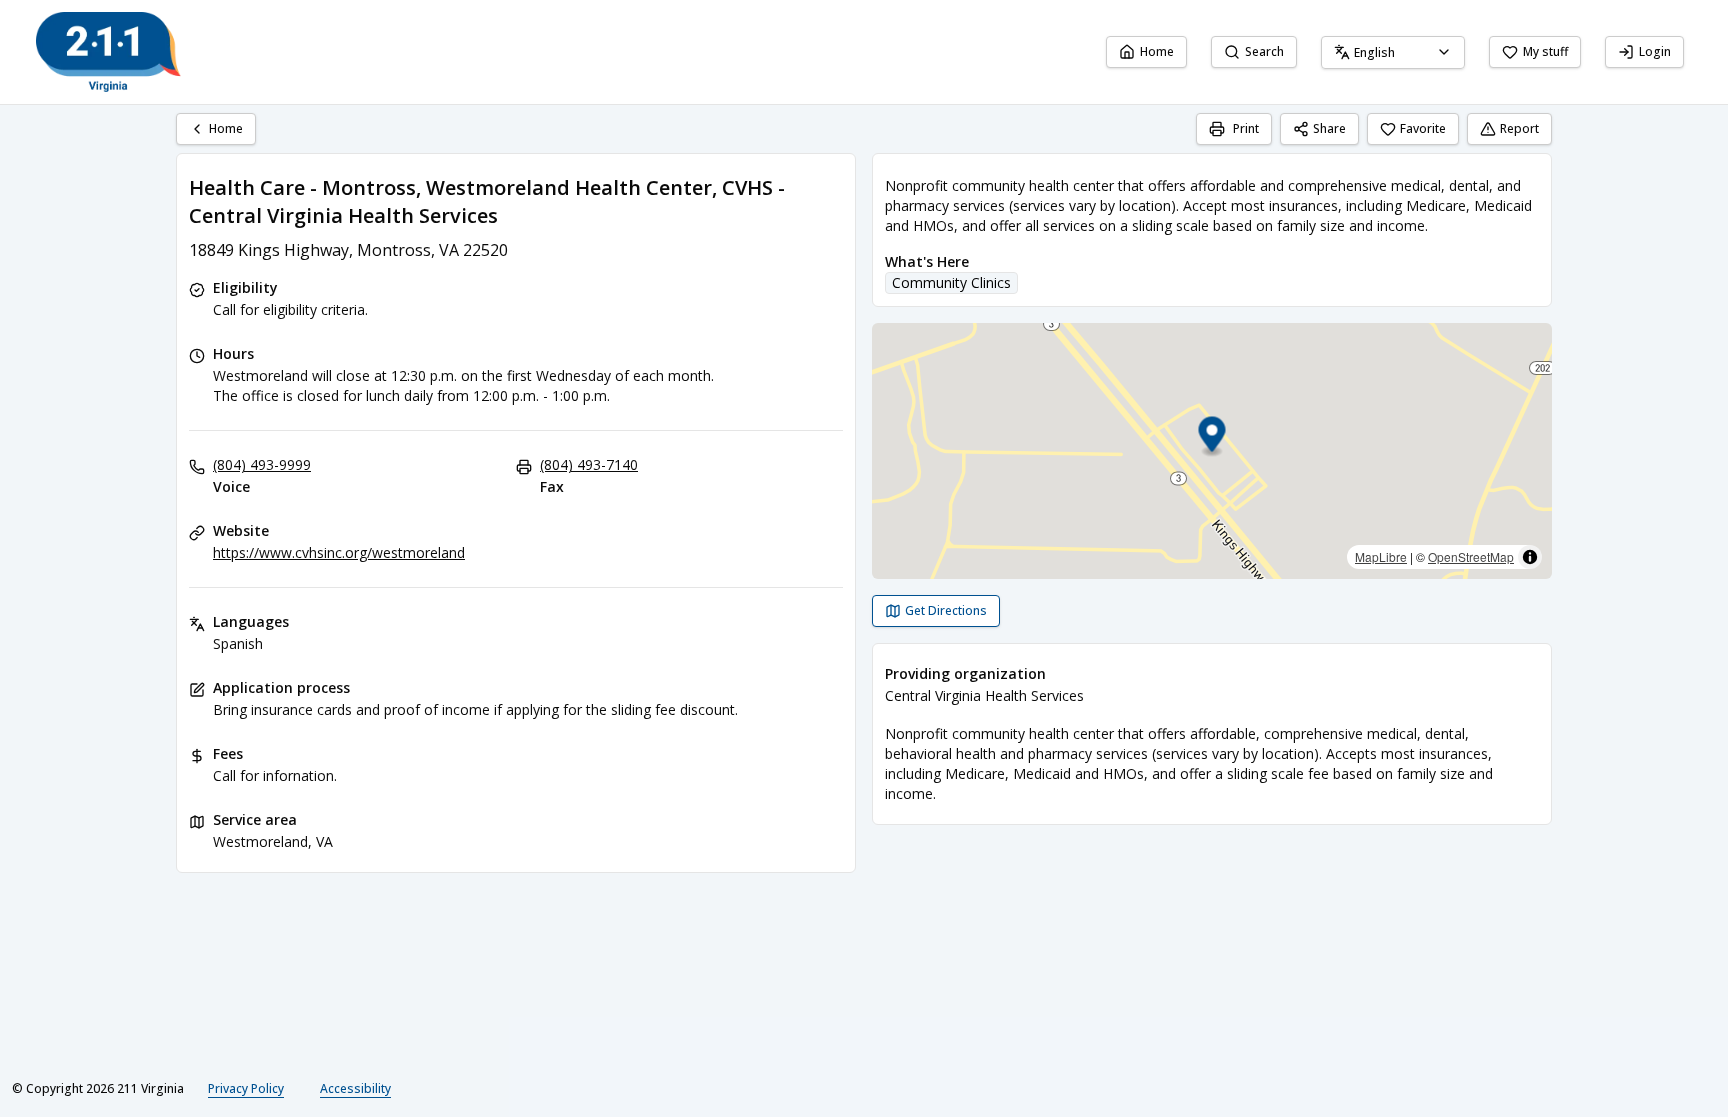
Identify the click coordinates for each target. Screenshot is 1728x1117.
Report (1519, 128)
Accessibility (355, 1088)
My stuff (1545, 51)
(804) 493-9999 (262, 464)
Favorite (1423, 128)
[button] (1212, 437)
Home (1157, 51)
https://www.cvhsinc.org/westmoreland (339, 552)
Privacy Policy (246, 1088)
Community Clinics (951, 282)
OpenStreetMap (1471, 556)
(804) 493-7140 (589, 464)
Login (1655, 51)
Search (1264, 51)
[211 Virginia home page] (108, 52)
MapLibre (1381, 556)
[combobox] (1393, 52)
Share (1329, 128)
